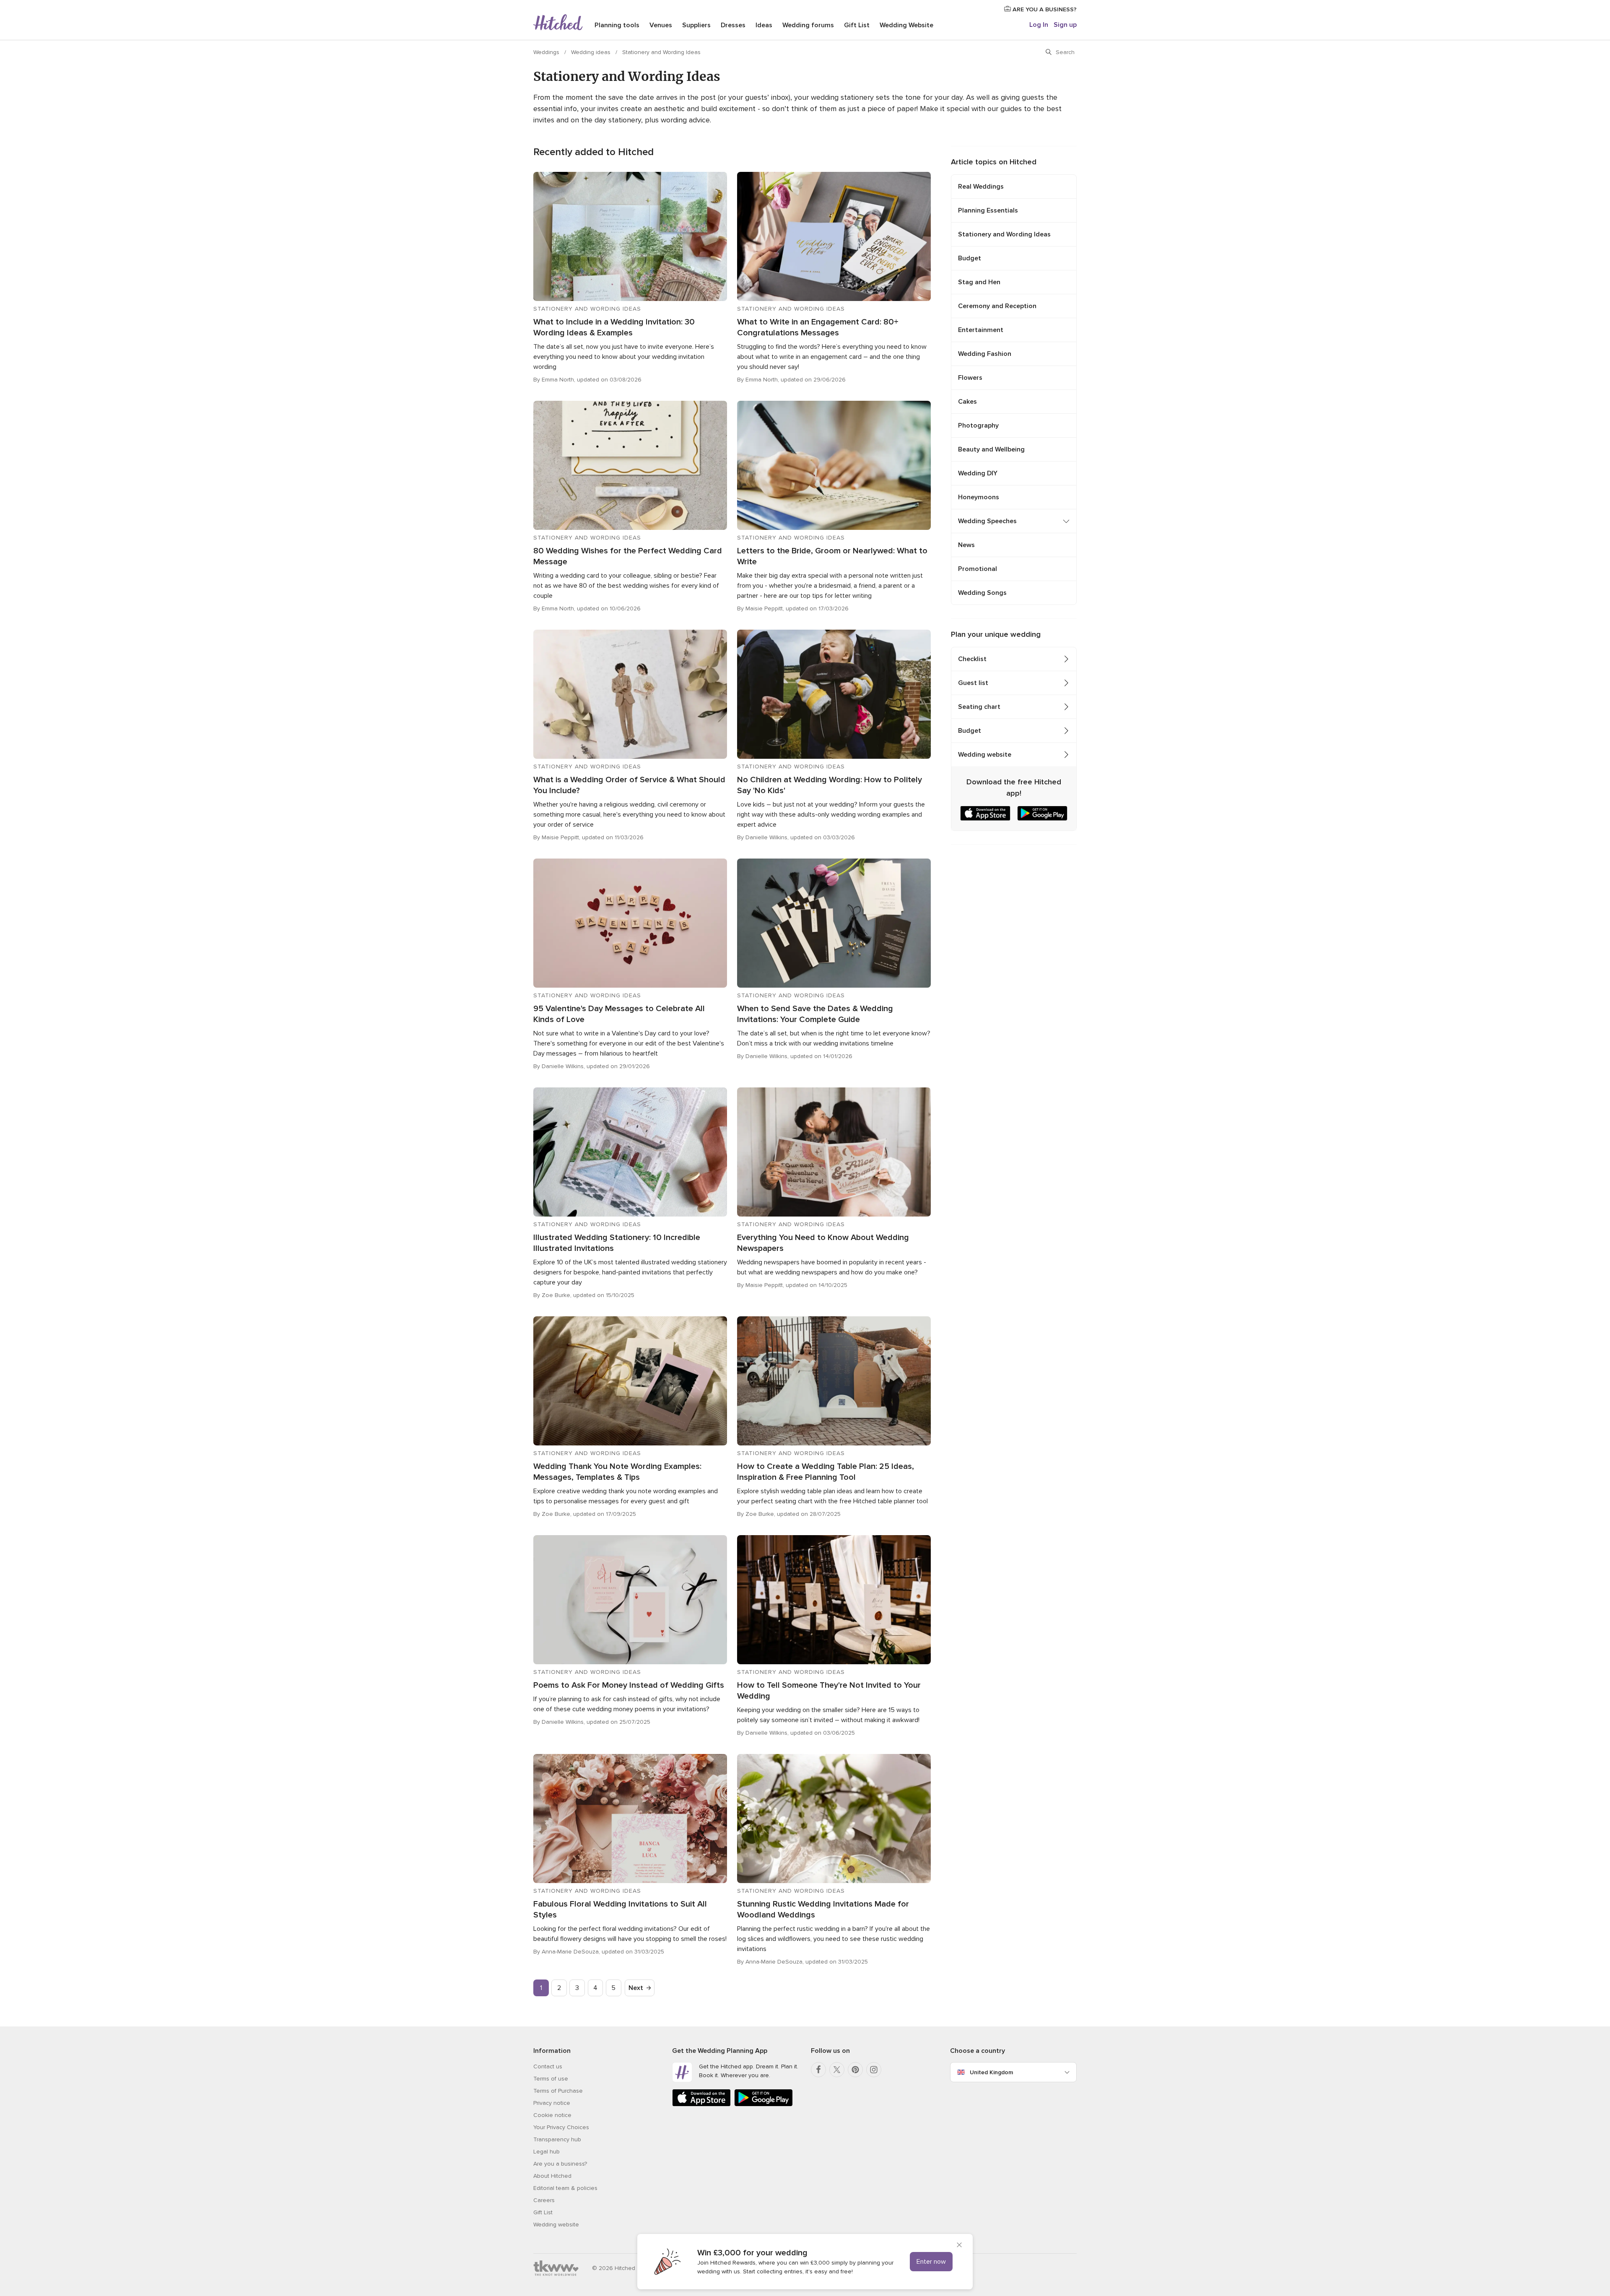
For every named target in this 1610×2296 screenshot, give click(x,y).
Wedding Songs (982, 593)
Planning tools (617, 25)
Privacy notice (552, 2103)
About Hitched (552, 2176)
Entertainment (981, 330)
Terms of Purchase (558, 2091)
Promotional (978, 569)
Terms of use (551, 2079)
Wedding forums (808, 25)
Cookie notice (552, 2115)
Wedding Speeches (987, 521)
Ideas (764, 25)
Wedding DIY (978, 473)
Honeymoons (979, 497)
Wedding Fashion (985, 354)
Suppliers (696, 25)
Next (636, 1988)
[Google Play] (763, 2105)
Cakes (967, 402)
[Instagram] (874, 2070)
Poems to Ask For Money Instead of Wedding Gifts (629, 1685)
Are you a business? (560, 2164)
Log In (1039, 25)
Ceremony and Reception (997, 306)
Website (906, 25)
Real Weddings (981, 187)
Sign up (1065, 25)
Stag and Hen (979, 282)
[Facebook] (818, 2070)
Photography (978, 425)
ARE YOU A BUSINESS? (1044, 9)
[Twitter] (837, 2070)
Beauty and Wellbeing (991, 449)
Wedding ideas (592, 52)
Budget (970, 258)
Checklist (972, 659)
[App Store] (701, 2105)
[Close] (959, 2246)
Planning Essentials (988, 210)
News (966, 545)
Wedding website (985, 755)
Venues (661, 25)
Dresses (733, 25)
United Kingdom (991, 2072)
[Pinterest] (855, 2070)
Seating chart (979, 707)
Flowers (970, 378)
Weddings (547, 52)
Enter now (931, 2262)
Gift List (857, 25)
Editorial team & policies (565, 2188)
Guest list (973, 683)
